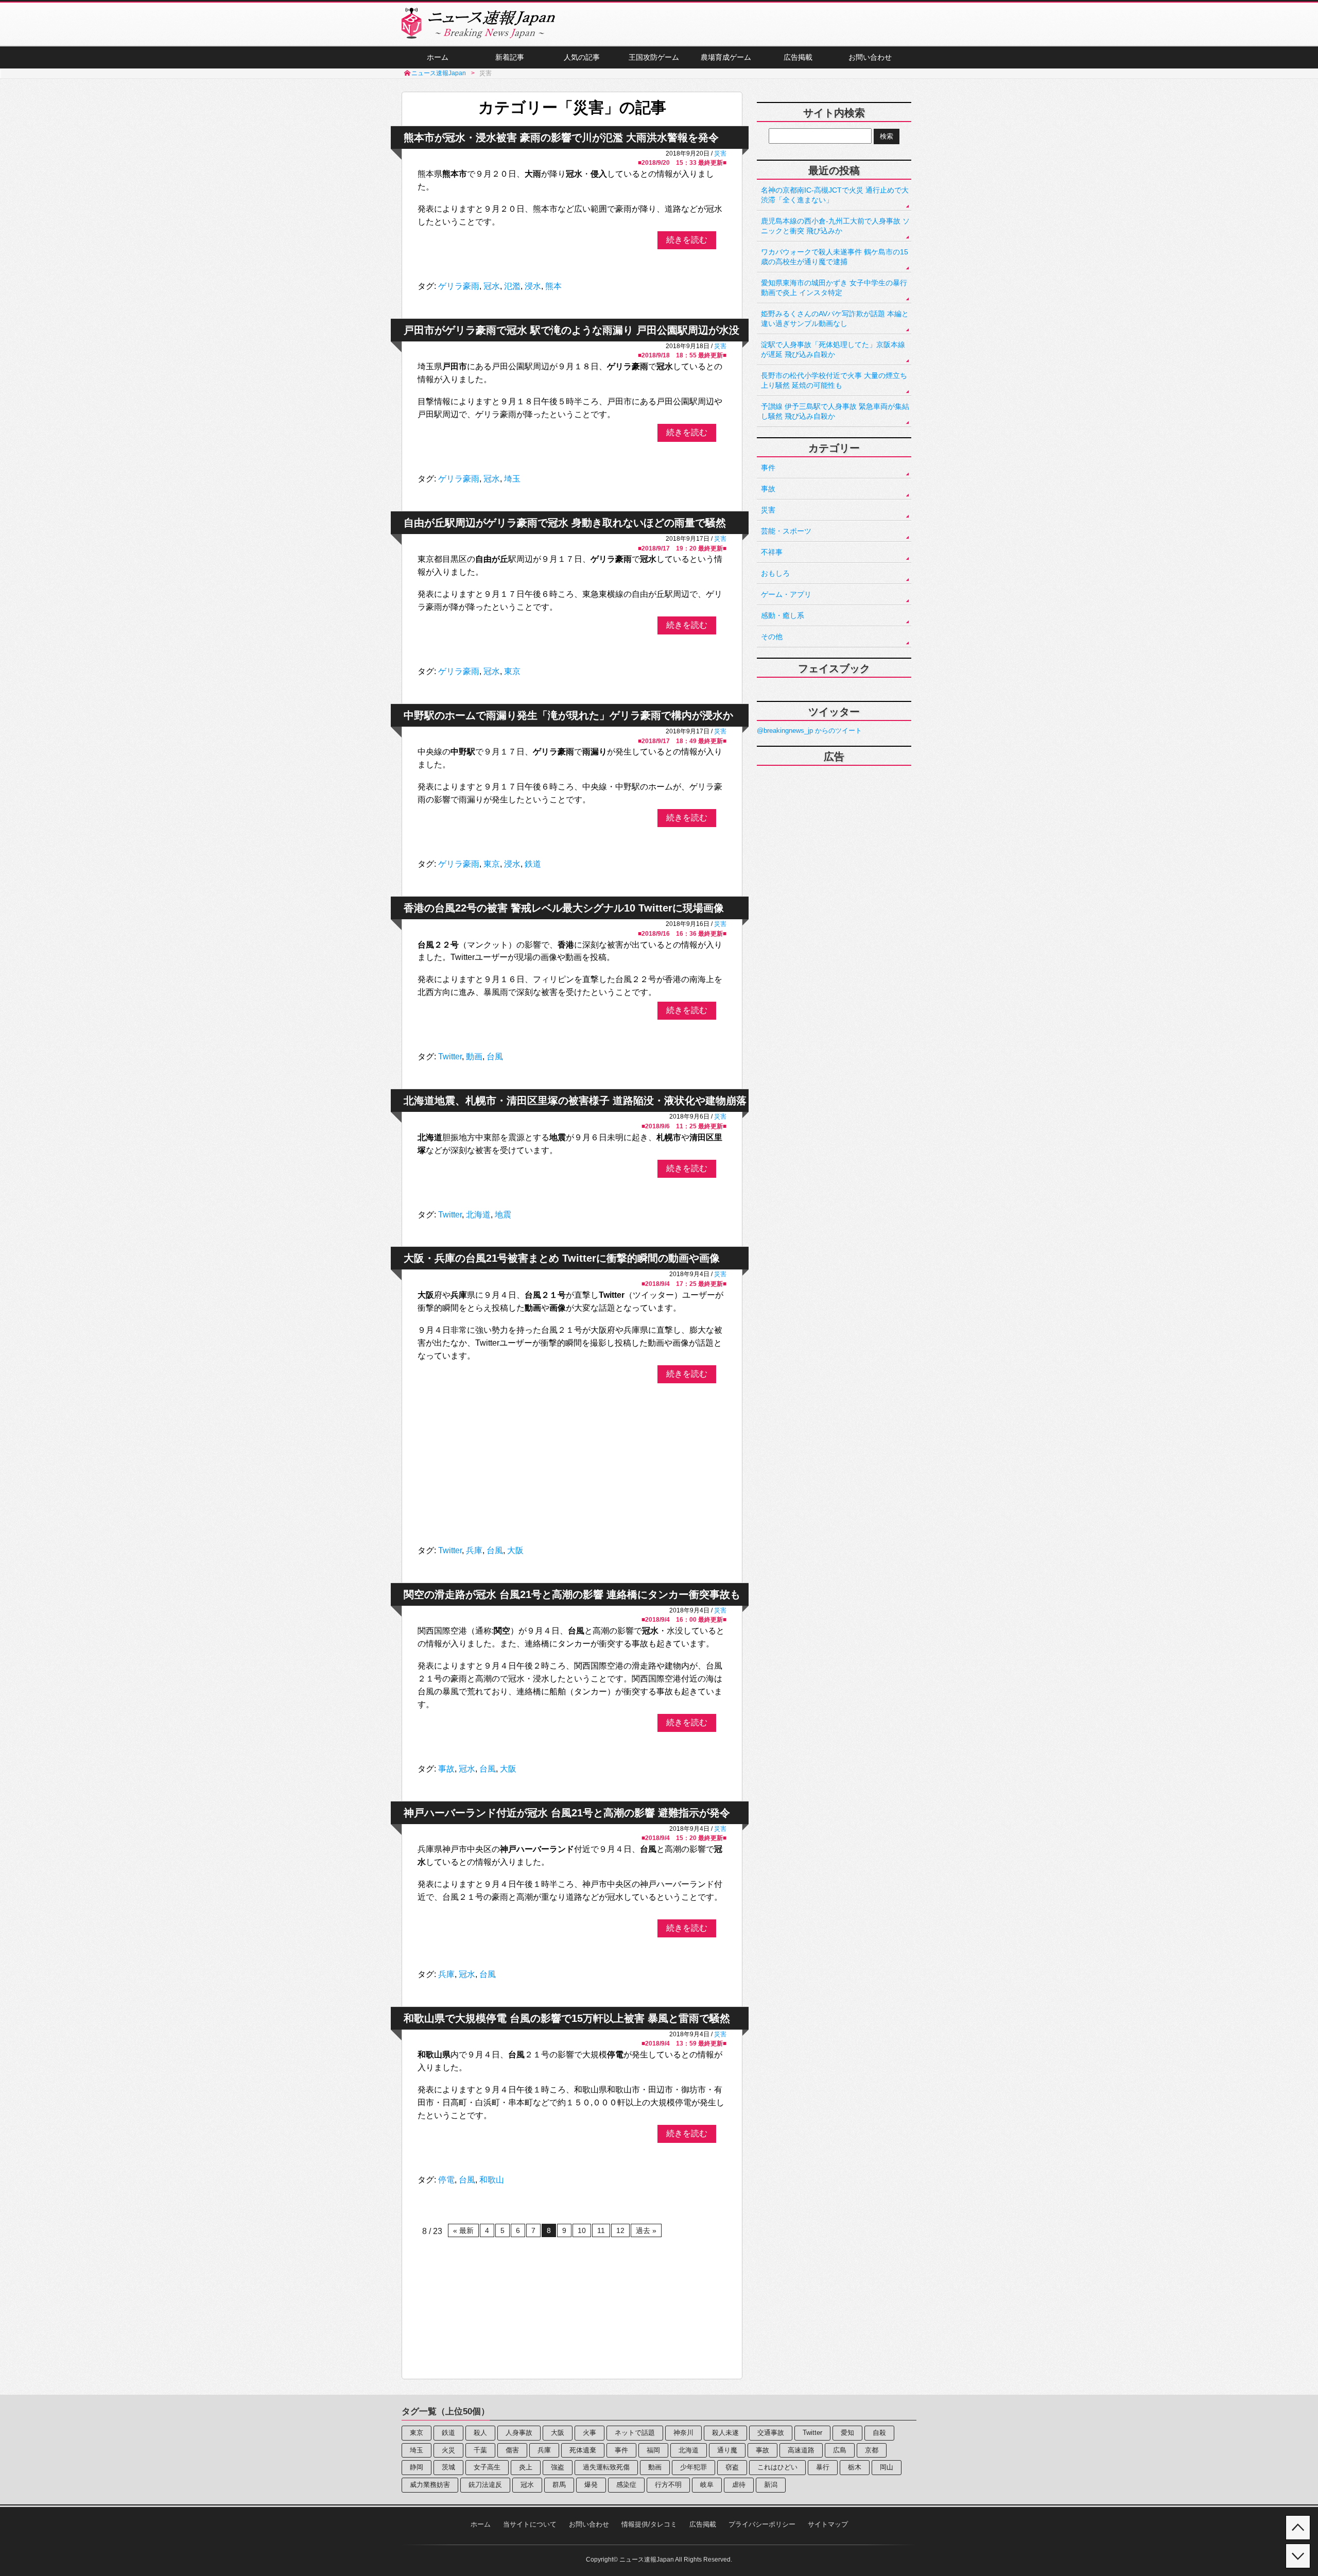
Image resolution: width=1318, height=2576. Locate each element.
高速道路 (801, 2450)
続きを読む (687, 240)
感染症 (626, 2485)
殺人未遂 (725, 2433)
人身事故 (519, 2433)
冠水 (492, 286)
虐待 (739, 2485)
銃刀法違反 (485, 2485)
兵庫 (474, 1550)
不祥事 (772, 552)
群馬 (559, 2485)
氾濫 (512, 286)
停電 (446, 2180)
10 (582, 2230)
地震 (503, 1215)
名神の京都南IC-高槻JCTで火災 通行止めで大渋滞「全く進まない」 (835, 195)
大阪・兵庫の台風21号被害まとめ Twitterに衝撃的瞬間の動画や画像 (562, 1258)
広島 (840, 2450)
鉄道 (533, 864)
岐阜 (707, 2485)
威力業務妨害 (430, 2485)
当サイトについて (530, 2524)
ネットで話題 (635, 2433)
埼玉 (512, 479)
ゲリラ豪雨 (459, 286)
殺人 (480, 2433)
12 (620, 2230)
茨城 (448, 2467)
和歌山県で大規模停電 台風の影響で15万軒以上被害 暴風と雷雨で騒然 (567, 2018)
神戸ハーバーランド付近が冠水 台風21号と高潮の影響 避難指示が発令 (567, 1813)
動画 (474, 1057)
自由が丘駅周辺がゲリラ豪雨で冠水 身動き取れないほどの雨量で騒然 (565, 523)
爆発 (591, 2485)
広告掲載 (798, 57)
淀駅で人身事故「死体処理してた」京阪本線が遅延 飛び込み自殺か (833, 349)
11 (601, 2230)
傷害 (512, 2450)
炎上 (526, 2467)
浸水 (533, 286)
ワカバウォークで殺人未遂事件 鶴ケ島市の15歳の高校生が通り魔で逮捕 (835, 257)
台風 (495, 1057)
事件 (768, 468)
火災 (448, 2450)
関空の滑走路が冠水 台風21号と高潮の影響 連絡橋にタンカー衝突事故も (572, 1594)
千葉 (480, 2450)
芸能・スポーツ (786, 531)
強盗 (558, 2467)
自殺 (879, 2433)
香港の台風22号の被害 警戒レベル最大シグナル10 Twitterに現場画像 (564, 908)
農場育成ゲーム (726, 57)
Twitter (450, 1057)
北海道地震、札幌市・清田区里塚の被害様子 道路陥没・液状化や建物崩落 (575, 1101)
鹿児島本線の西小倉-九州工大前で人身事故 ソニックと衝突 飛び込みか (835, 226)
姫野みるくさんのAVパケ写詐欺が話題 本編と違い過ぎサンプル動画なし (835, 319)
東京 (512, 671)
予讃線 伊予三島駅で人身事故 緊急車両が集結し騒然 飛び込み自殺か (835, 411)
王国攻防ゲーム (654, 57)
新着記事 (510, 57)
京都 (872, 2450)
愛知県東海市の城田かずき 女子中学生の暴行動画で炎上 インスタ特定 (834, 288)
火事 (589, 2433)
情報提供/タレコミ (649, 2524)
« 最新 (463, 2230)
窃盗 (732, 2467)
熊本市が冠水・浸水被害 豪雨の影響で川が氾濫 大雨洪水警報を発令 (561, 138)
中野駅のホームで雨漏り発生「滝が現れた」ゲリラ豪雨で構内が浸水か (568, 715)
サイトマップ (828, 2524)
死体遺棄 (583, 2450)
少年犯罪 (693, 2467)
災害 (720, 153)
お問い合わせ (870, 57)
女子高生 (487, 2467)
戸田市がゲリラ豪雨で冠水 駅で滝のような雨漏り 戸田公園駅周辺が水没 (571, 330)
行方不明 (668, 2485)
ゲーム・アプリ (786, 594)
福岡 (653, 2450)
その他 (772, 637)
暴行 (823, 2467)
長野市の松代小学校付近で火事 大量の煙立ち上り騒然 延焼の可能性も (834, 380)
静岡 (417, 2467)
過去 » (646, 2230)
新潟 (771, 2485)
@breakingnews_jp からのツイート (809, 731)
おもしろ (775, 573)
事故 (446, 1769)
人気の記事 (582, 57)
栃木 (855, 2467)
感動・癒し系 (783, 615)
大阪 (515, 1550)
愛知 (847, 2433)
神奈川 (683, 2433)
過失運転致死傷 (606, 2467)
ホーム (438, 57)
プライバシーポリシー (762, 2524)
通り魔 (727, 2450)
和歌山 (492, 2180)
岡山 (887, 2467)
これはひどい (777, 2467)
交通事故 (771, 2433)
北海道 (478, 1215)
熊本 (553, 286)
